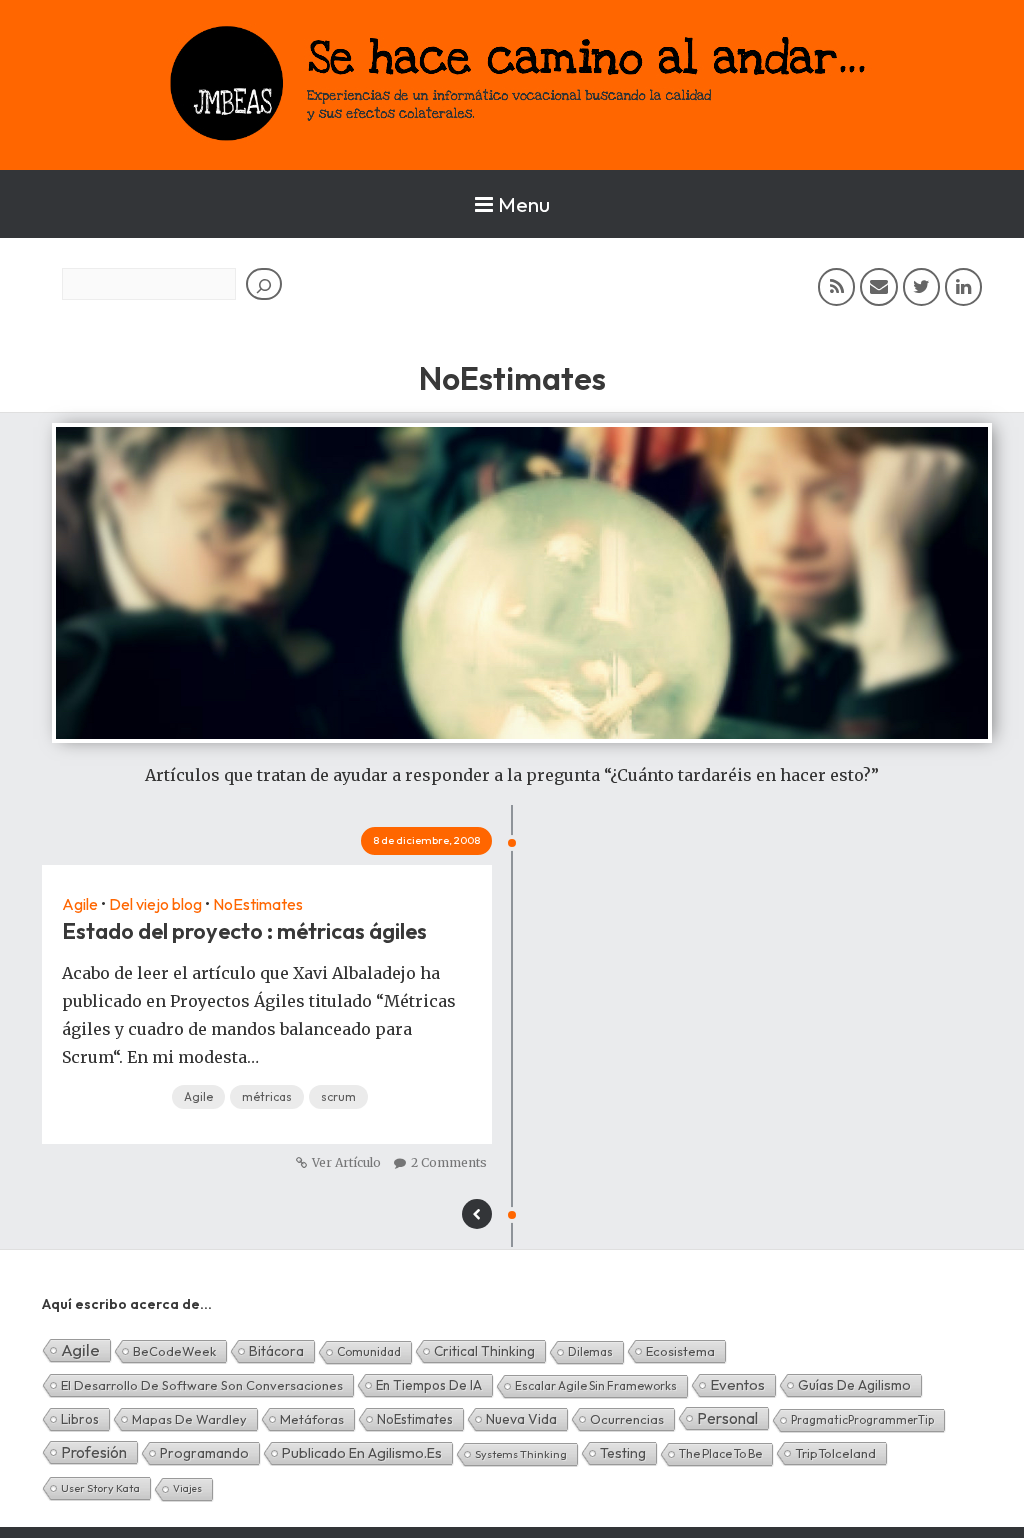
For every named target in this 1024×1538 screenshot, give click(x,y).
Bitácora (276, 1351)
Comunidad (369, 1351)
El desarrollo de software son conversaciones (202, 1385)
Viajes (187, 1488)
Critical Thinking (484, 1351)
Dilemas (590, 1351)
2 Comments (449, 1162)
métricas (267, 1096)
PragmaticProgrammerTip (862, 1419)
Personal (727, 1418)
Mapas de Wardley (189, 1419)
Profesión (94, 1452)
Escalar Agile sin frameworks (596, 1385)
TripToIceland (835, 1453)
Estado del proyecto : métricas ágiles (244, 931)
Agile (80, 904)
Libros (80, 1419)
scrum (338, 1096)
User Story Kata (100, 1488)
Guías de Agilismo (854, 1385)
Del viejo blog (155, 904)
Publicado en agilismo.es (362, 1453)
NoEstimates (258, 904)
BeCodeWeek (174, 1351)
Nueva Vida (521, 1419)
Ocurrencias (627, 1419)
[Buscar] (264, 284)
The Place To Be (720, 1453)
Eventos (737, 1384)
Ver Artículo (346, 1162)
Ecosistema (680, 1351)
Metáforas (312, 1419)
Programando (204, 1453)
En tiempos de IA (429, 1385)
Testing (623, 1453)
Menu (524, 204)
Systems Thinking (521, 1454)
